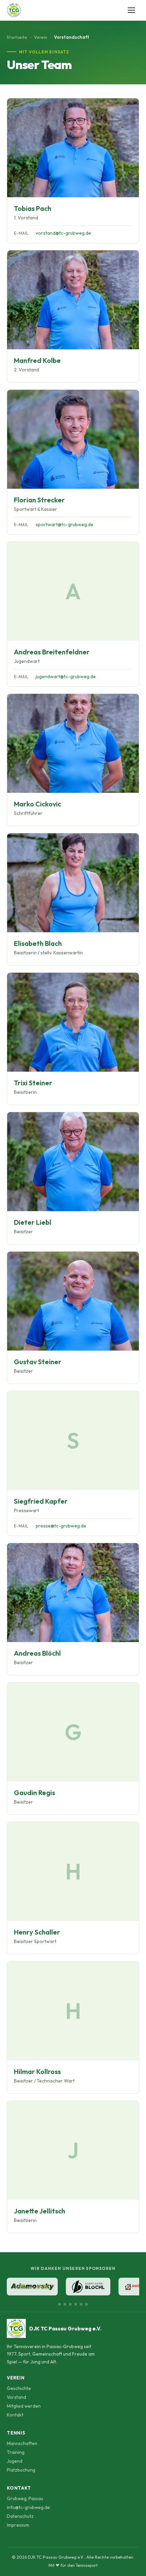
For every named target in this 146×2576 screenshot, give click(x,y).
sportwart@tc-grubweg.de (65, 524)
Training (16, 2452)
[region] (73, 2287)
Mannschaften (22, 2443)
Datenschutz (20, 2516)
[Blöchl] (88, 2287)
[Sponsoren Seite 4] (76, 2304)
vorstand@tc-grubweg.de (63, 233)
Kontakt (15, 2415)
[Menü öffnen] (132, 10)
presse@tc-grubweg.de (61, 1526)
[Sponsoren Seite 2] (65, 2304)
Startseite (17, 37)
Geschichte (19, 2388)
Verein (41, 37)
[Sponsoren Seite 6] (87, 2304)
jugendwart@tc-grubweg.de (66, 676)
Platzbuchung (21, 2470)
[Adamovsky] (32, 2287)
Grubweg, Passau (25, 2498)
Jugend (15, 2461)
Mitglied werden (24, 2406)
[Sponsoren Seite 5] (81, 2304)
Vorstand (16, 2397)
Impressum (18, 2525)
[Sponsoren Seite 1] (59, 2304)
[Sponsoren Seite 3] (70, 2304)
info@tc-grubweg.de (28, 2507)
